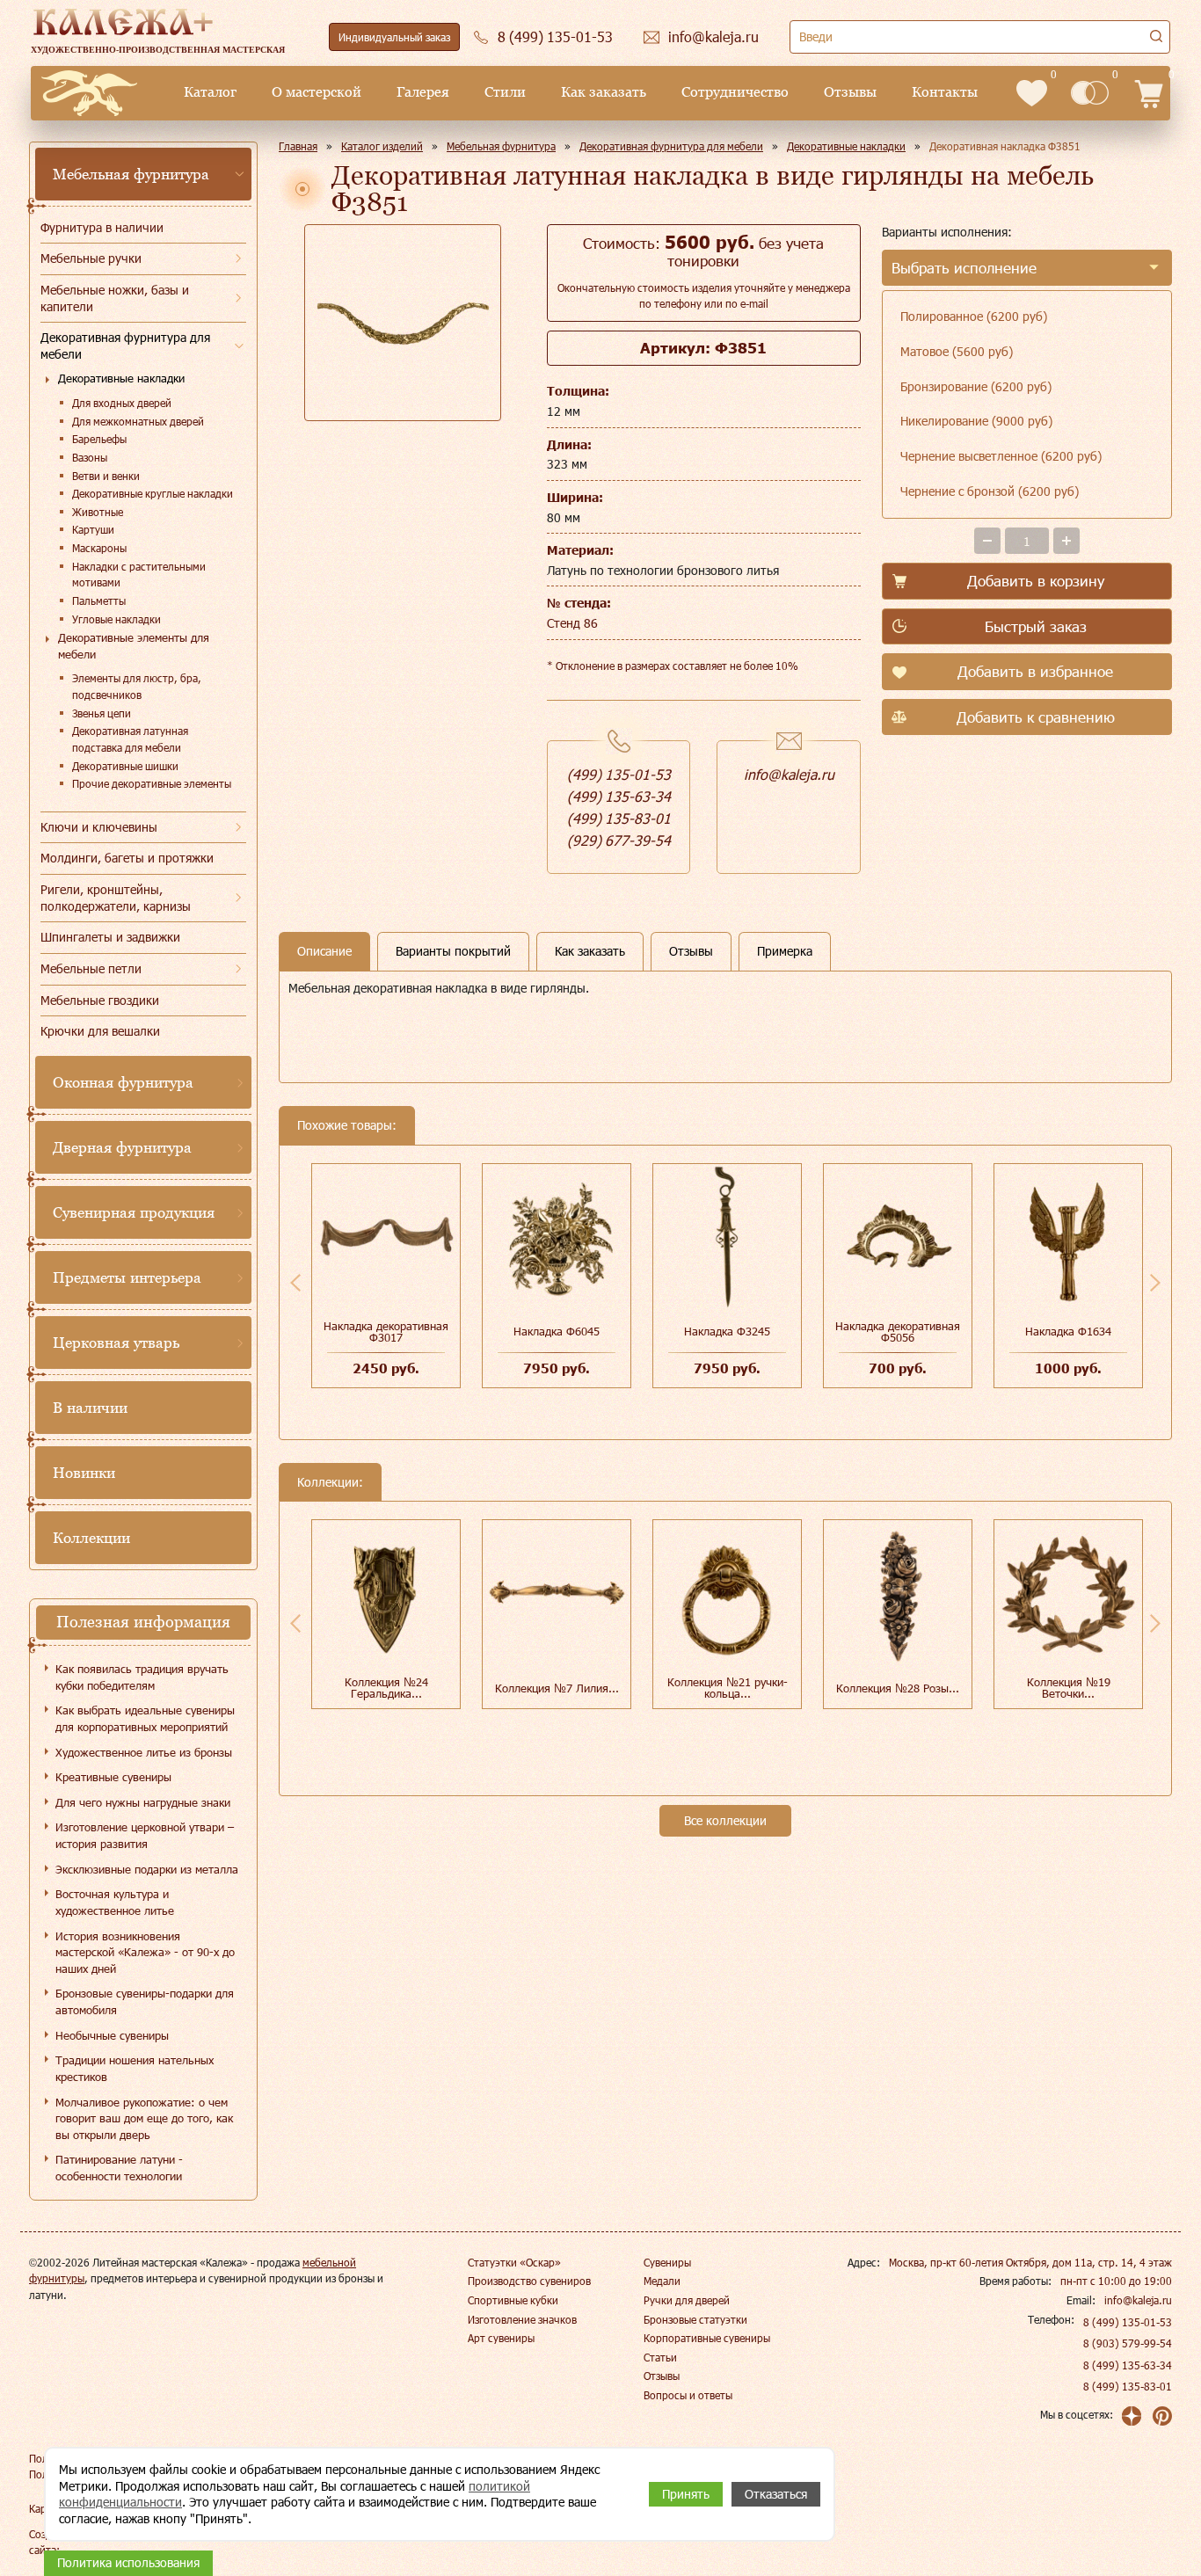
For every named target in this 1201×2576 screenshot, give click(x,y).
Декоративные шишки (125, 766)
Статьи (660, 2357)
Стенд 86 (572, 623)
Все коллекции (725, 1820)
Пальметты (99, 600)
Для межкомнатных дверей (138, 421)
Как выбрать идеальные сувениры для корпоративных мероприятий (145, 1718)
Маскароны (99, 548)
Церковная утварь (116, 1343)
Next (1155, 1283)
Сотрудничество (735, 92)
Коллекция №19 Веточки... (1069, 1688)
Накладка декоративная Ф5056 (898, 1332)
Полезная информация (143, 1622)
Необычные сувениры (112, 2035)
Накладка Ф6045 (557, 1331)
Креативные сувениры (113, 1777)
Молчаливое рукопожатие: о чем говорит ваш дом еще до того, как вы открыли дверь (144, 2118)
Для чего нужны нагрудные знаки (143, 1802)
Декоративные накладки (121, 378)
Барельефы (99, 439)
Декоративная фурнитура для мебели (125, 346)
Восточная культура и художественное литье (115, 1902)
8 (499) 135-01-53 (1128, 2322)
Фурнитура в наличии (102, 227)
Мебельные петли (91, 968)
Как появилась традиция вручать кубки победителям (142, 1677)
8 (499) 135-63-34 (1128, 2365)
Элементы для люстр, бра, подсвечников (137, 686)
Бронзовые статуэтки (695, 2319)
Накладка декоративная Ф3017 (386, 1332)
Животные (98, 512)
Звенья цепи (102, 713)
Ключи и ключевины (99, 827)
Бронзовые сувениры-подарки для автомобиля (145, 2001)
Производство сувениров (529, 2281)
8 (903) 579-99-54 (1128, 2343)
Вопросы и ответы (688, 2395)
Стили (505, 92)
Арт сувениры (501, 2338)
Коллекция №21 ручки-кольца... (728, 1688)
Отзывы (850, 92)
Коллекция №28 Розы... (898, 1688)
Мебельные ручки (91, 258)
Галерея (423, 92)
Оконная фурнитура (123, 1082)
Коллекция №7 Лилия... (557, 1688)
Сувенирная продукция (134, 1212)
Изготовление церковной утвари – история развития (145, 1835)
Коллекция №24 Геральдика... (386, 1688)
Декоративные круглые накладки (153, 493)
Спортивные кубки (513, 2300)
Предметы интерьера (127, 1277)
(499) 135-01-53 (619, 774)
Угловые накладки (116, 619)
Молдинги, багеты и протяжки (127, 858)
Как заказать (604, 92)
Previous (295, 1283)
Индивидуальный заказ (394, 37)
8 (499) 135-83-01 (1128, 2386)
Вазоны (90, 457)
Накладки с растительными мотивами (139, 575)
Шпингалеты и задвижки (110, 937)
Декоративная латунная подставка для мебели (130, 739)
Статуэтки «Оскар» (514, 2262)
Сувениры (667, 2262)
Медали (662, 2281)
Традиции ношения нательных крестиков (135, 2068)
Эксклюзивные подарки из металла (147, 1869)
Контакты (945, 92)
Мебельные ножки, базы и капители (115, 298)
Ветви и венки (106, 476)
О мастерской (317, 92)
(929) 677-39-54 (619, 840)
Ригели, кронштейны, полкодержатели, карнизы (116, 898)
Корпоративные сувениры (707, 2338)
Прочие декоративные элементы (152, 783)
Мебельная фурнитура (131, 174)
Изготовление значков (522, 2319)
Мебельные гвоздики (100, 1000)
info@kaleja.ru (789, 774)
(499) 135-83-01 (619, 818)
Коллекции (91, 1538)
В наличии (90, 1408)
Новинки (84, 1473)
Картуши (93, 529)
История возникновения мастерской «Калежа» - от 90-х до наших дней (145, 1952)
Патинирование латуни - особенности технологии (119, 2168)
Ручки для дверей (687, 2300)
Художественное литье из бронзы (144, 1752)
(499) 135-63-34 (619, 796)
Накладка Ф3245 (727, 1331)
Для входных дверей (122, 403)
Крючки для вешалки (100, 1031)
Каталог (210, 92)
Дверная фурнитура (122, 1147)
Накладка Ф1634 (1068, 1331)
